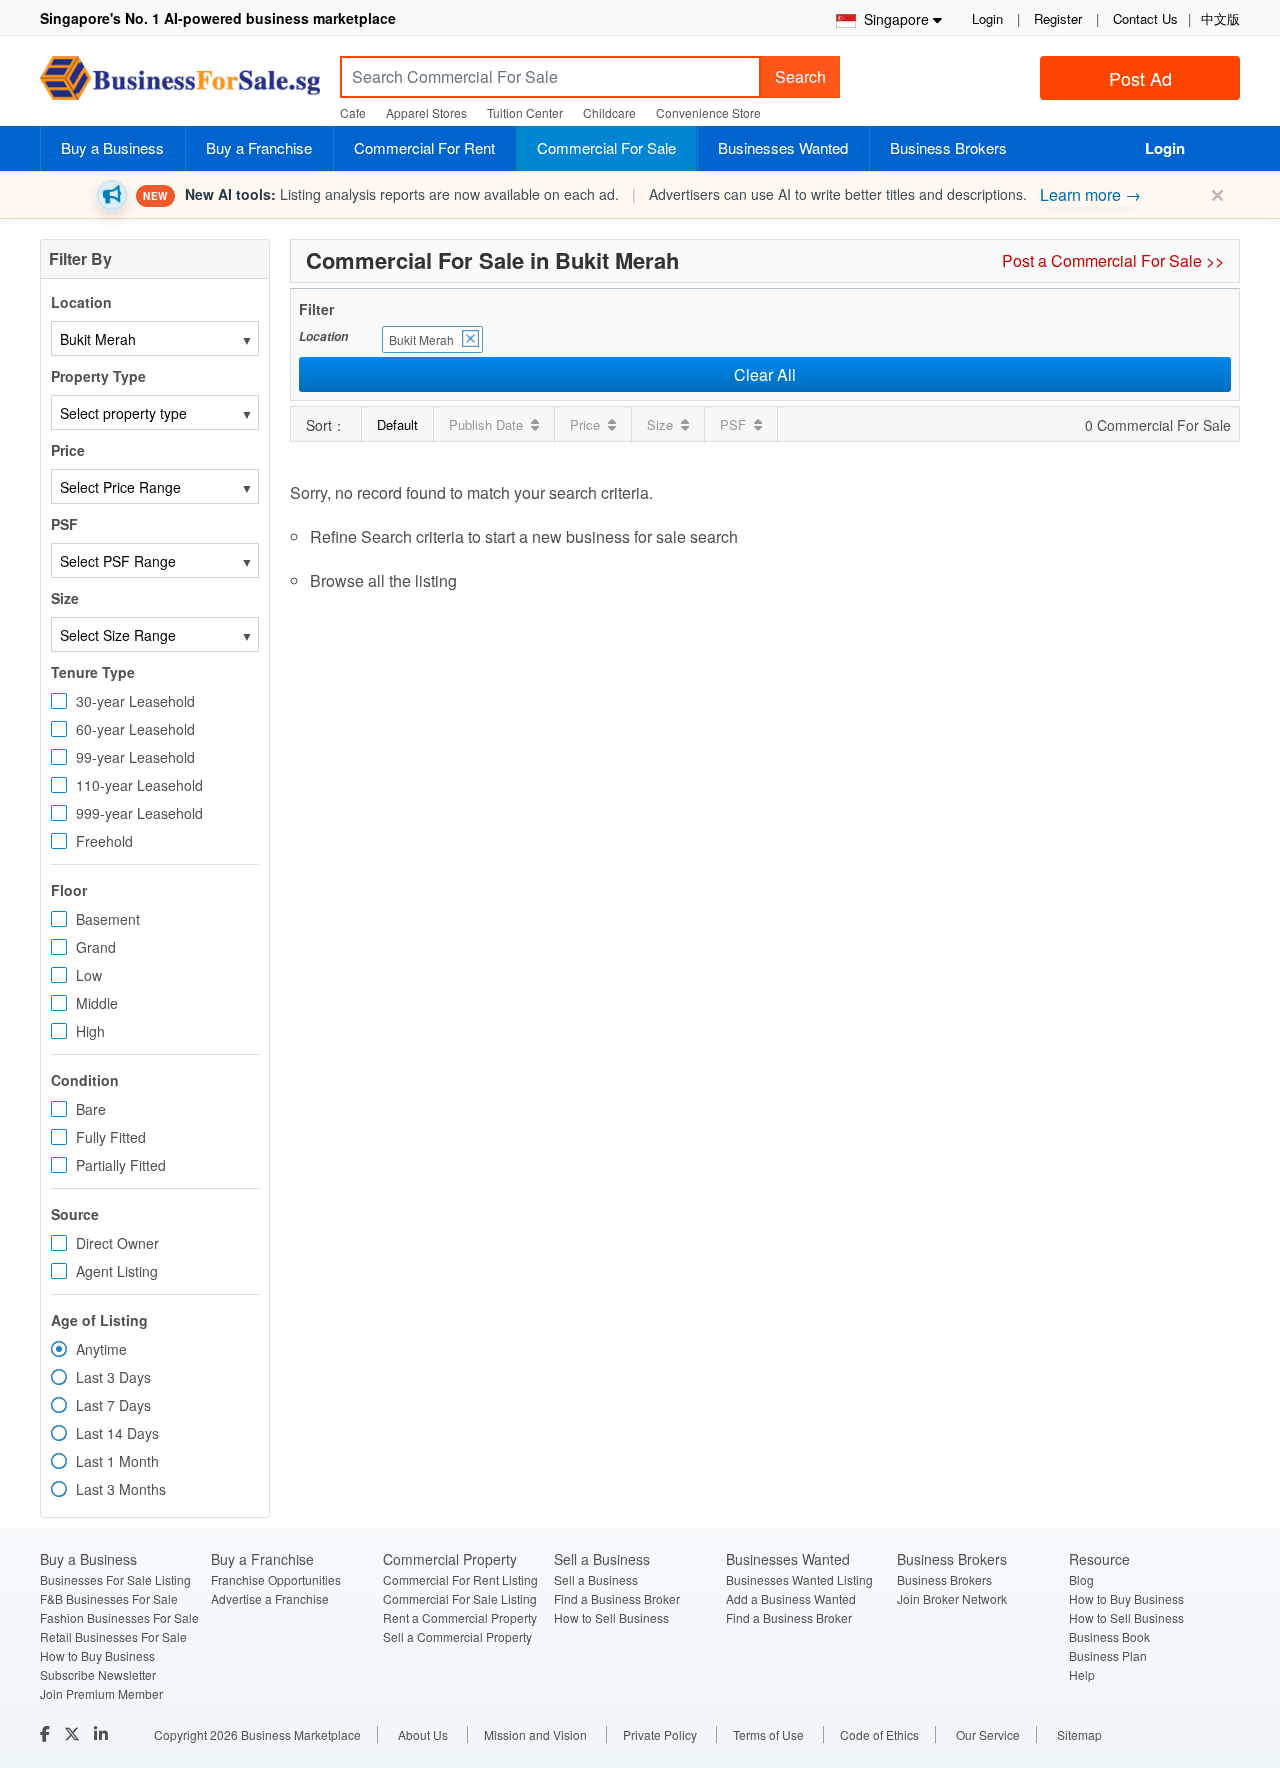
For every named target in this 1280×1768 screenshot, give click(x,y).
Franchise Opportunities (276, 1579)
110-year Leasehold (139, 785)
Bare (91, 1109)
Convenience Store (708, 112)
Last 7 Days (113, 1405)
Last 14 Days (117, 1433)
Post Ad (1140, 78)
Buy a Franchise (259, 147)
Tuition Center (525, 112)
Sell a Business (596, 1579)
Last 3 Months (121, 1489)
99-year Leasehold (135, 757)
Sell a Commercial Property (457, 1636)
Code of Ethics (879, 1734)
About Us (423, 1734)
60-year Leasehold (135, 729)
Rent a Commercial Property (460, 1617)
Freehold (104, 841)
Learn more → (1090, 194)
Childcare (609, 112)
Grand (96, 947)
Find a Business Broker (617, 1598)
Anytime (101, 1349)
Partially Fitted (121, 1165)
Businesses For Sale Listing (115, 1579)
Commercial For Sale (606, 147)
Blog (1081, 1579)
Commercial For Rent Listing (460, 1579)
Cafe (353, 112)
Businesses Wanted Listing (799, 1579)
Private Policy (660, 1734)
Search (800, 76)
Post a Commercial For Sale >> (1113, 260)
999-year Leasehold (139, 813)
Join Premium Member (101, 1693)
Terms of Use (768, 1734)
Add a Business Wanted (791, 1598)
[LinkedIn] (103, 1733)
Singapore (892, 19)
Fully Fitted (111, 1137)
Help (1082, 1674)
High (90, 1031)
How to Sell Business (611, 1617)
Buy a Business (112, 147)
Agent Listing (117, 1271)
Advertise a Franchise (270, 1598)
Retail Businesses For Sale (113, 1636)
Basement (108, 919)
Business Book (1109, 1636)
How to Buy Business (97, 1655)
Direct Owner (117, 1243)
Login (987, 18)
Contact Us (1145, 18)
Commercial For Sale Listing (460, 1598)
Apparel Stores (426, 112)
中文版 (1220, 18)
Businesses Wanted (783, 147)
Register (1058, 18)
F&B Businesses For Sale (109, 1598)
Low (89, 975)
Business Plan (1108, 1655)
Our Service (988, 1734)
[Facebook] (47, 1733)
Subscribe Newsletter (98, 1674)
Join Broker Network (952, 1598)
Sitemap (1079, 1734)
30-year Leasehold (135, 701)
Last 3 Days (113, 1377)
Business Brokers (948, 147)
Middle (97, 1003)
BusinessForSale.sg (180, 84)
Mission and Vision (535, 1734)
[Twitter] (74, 1733)
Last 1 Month (117, 1461)
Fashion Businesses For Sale (119, 1617)
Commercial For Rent (424, 147)
